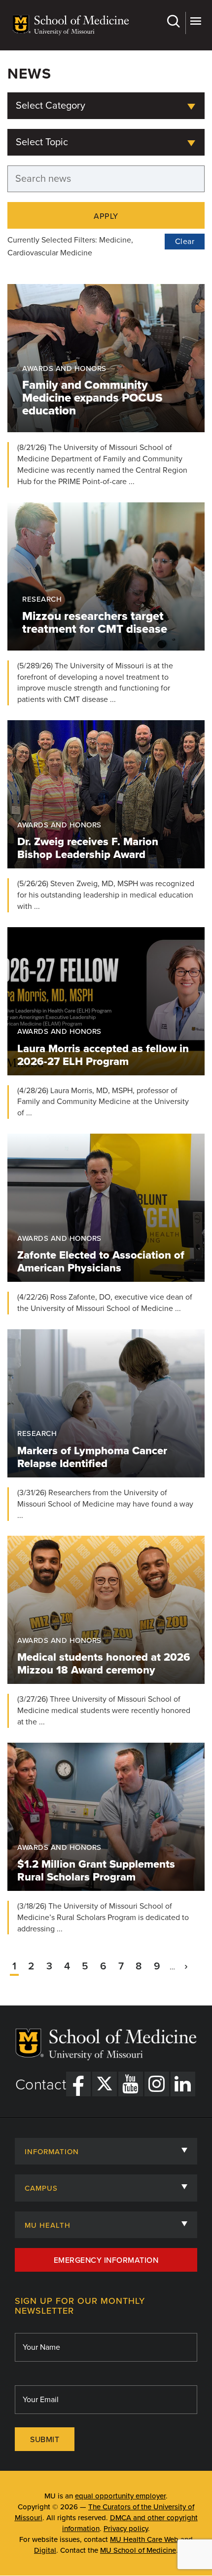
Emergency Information (106, 2260)
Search (175, 23)
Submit (45, 2440)
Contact (41, 2085)
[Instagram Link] (157, 2084)
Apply (106, 216)
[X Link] (105, 2084)
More (195, 23)
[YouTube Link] (131, 2084)
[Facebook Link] (78, 2084)
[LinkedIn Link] (183, 2084)
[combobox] (106, 106)
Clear (185, 242)
